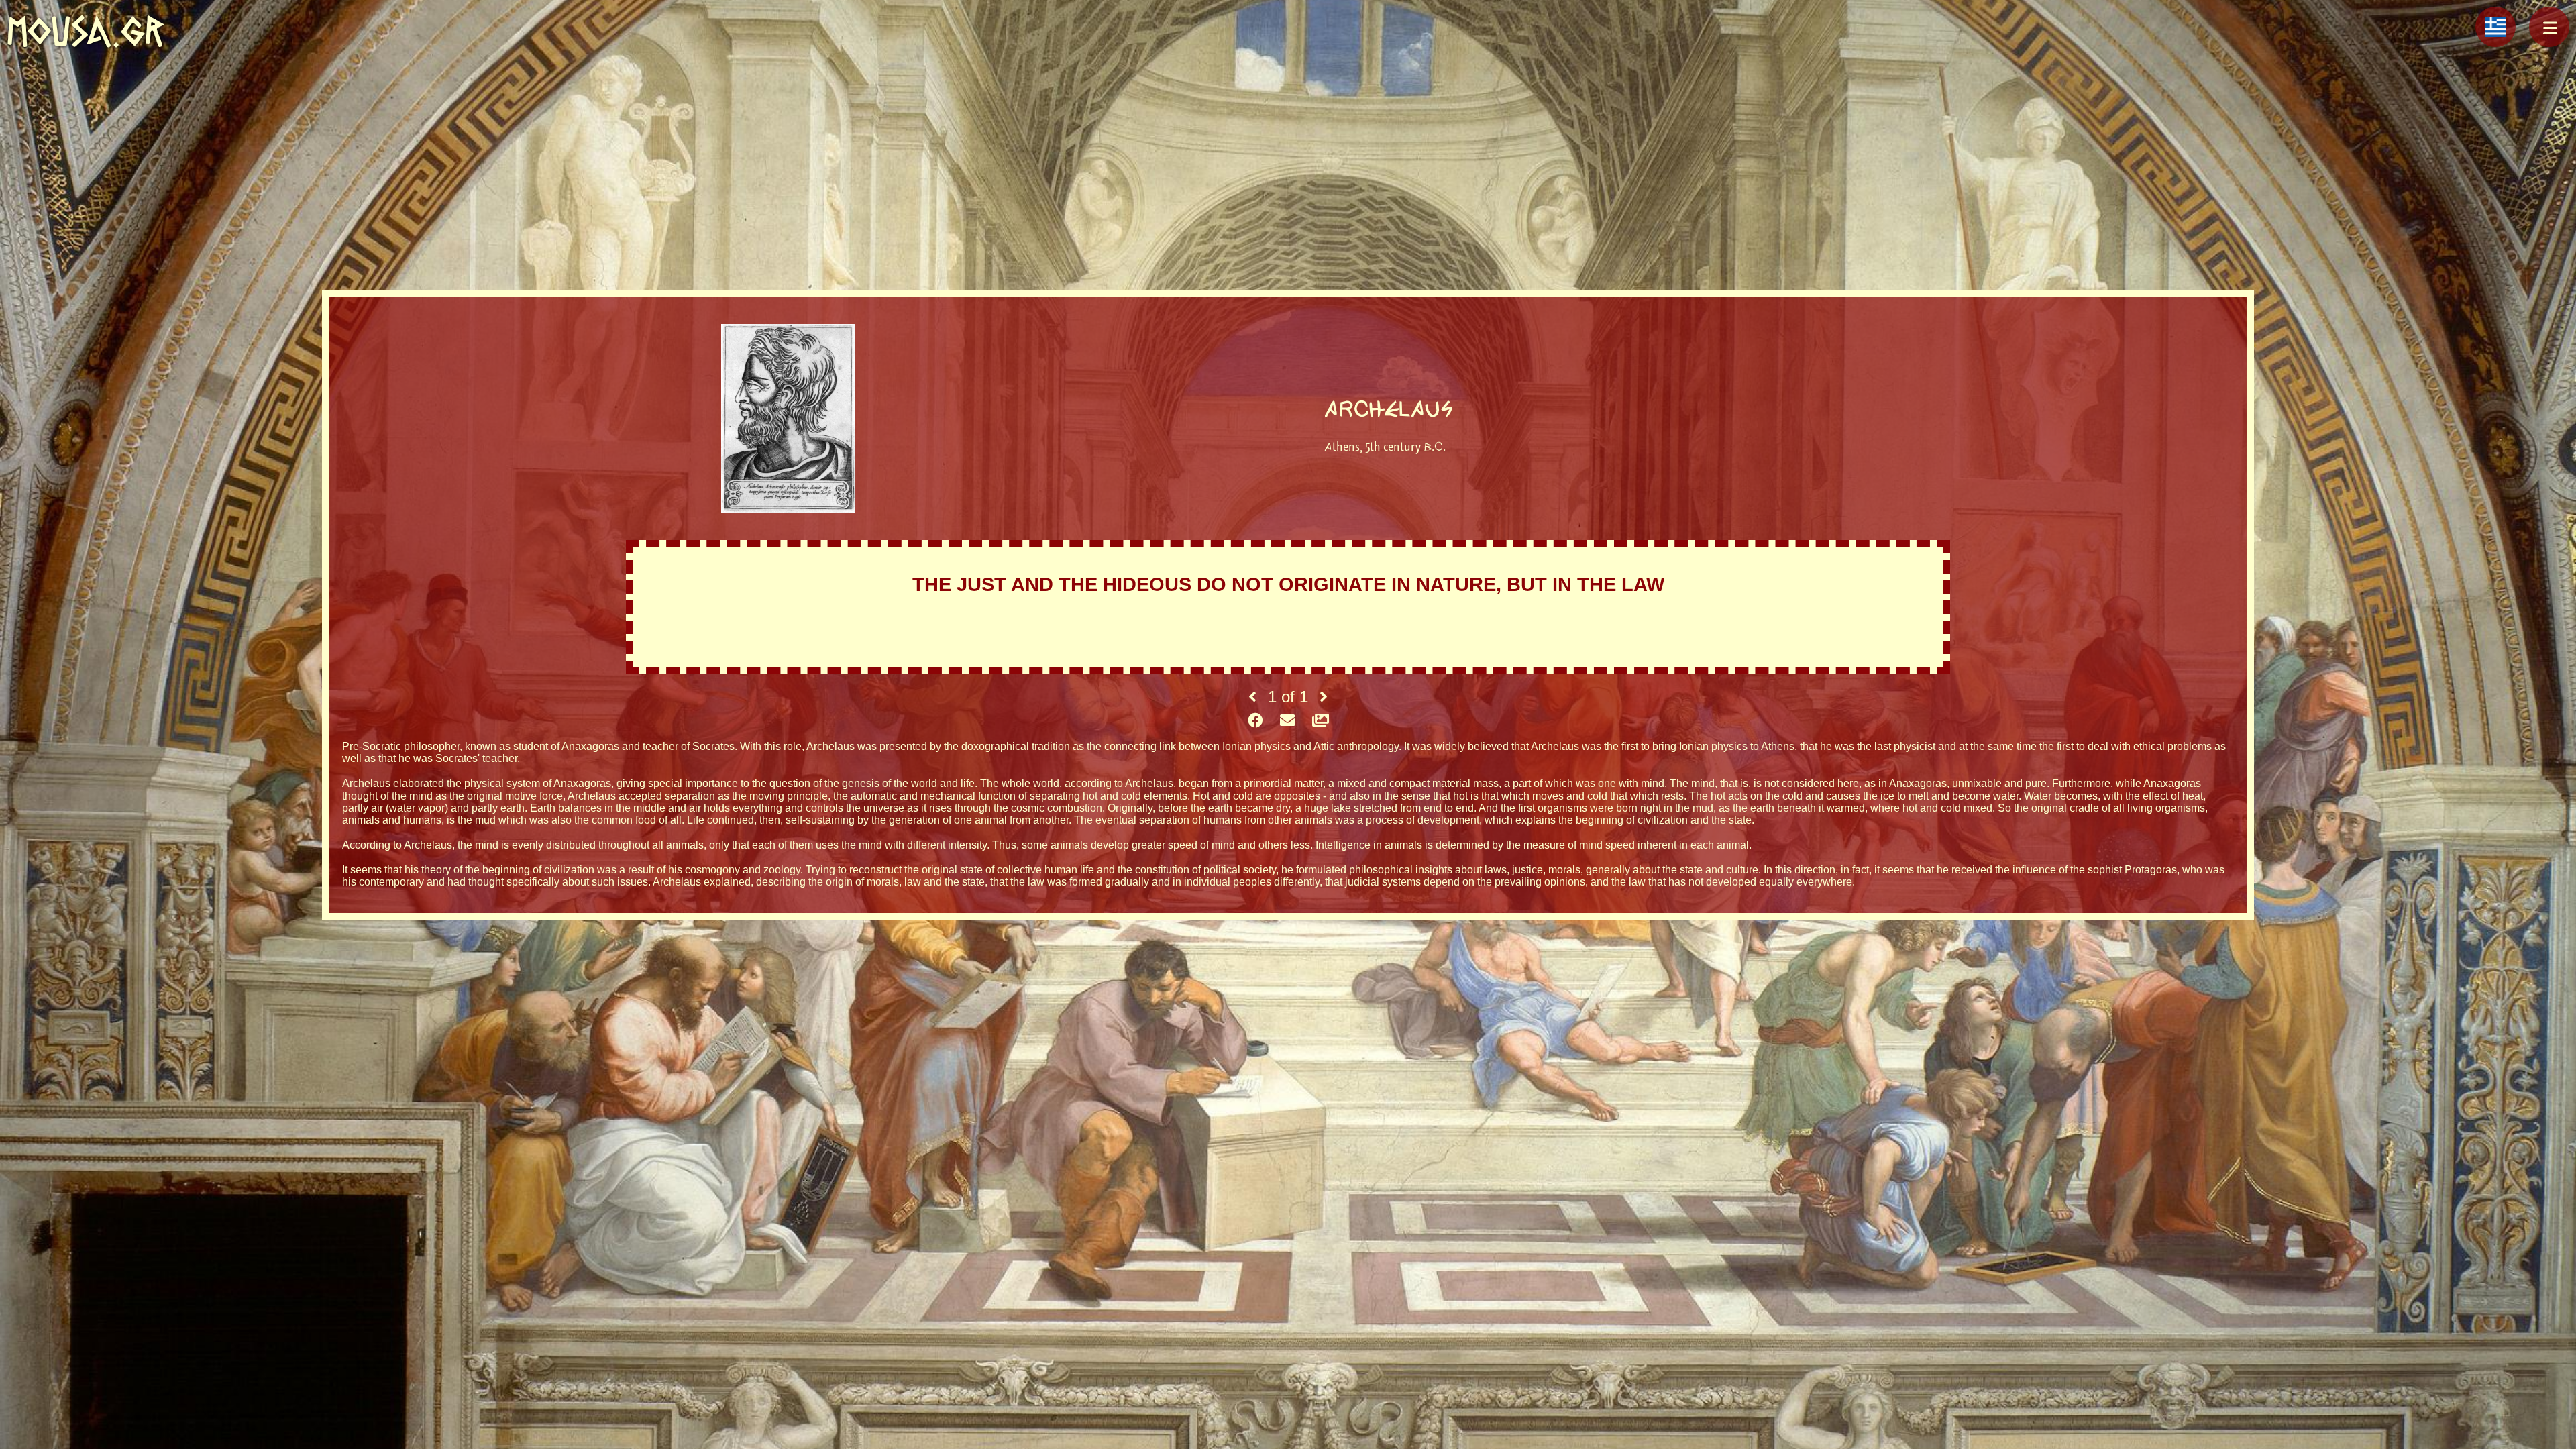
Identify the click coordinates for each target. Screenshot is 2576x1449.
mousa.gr (86, 31)
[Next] (1324, 697)
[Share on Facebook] (1255, 721)
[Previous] (1252, 697)
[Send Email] (1287, 721)
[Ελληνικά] (2495, 27)
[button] (2549, 27)
